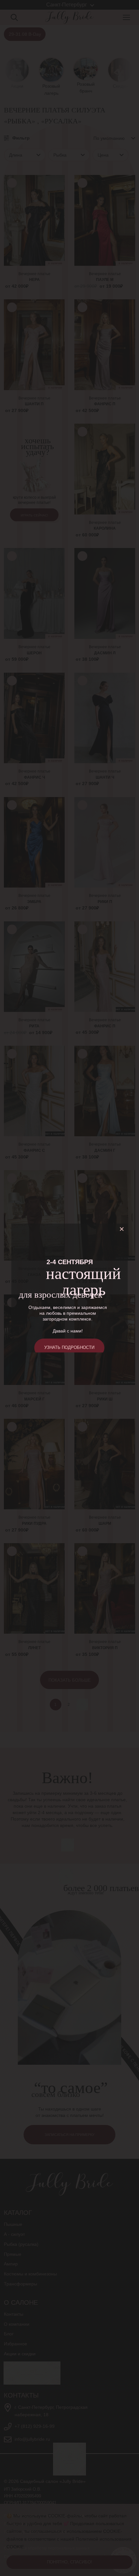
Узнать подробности (69, 1347)
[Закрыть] (123, 1229)
